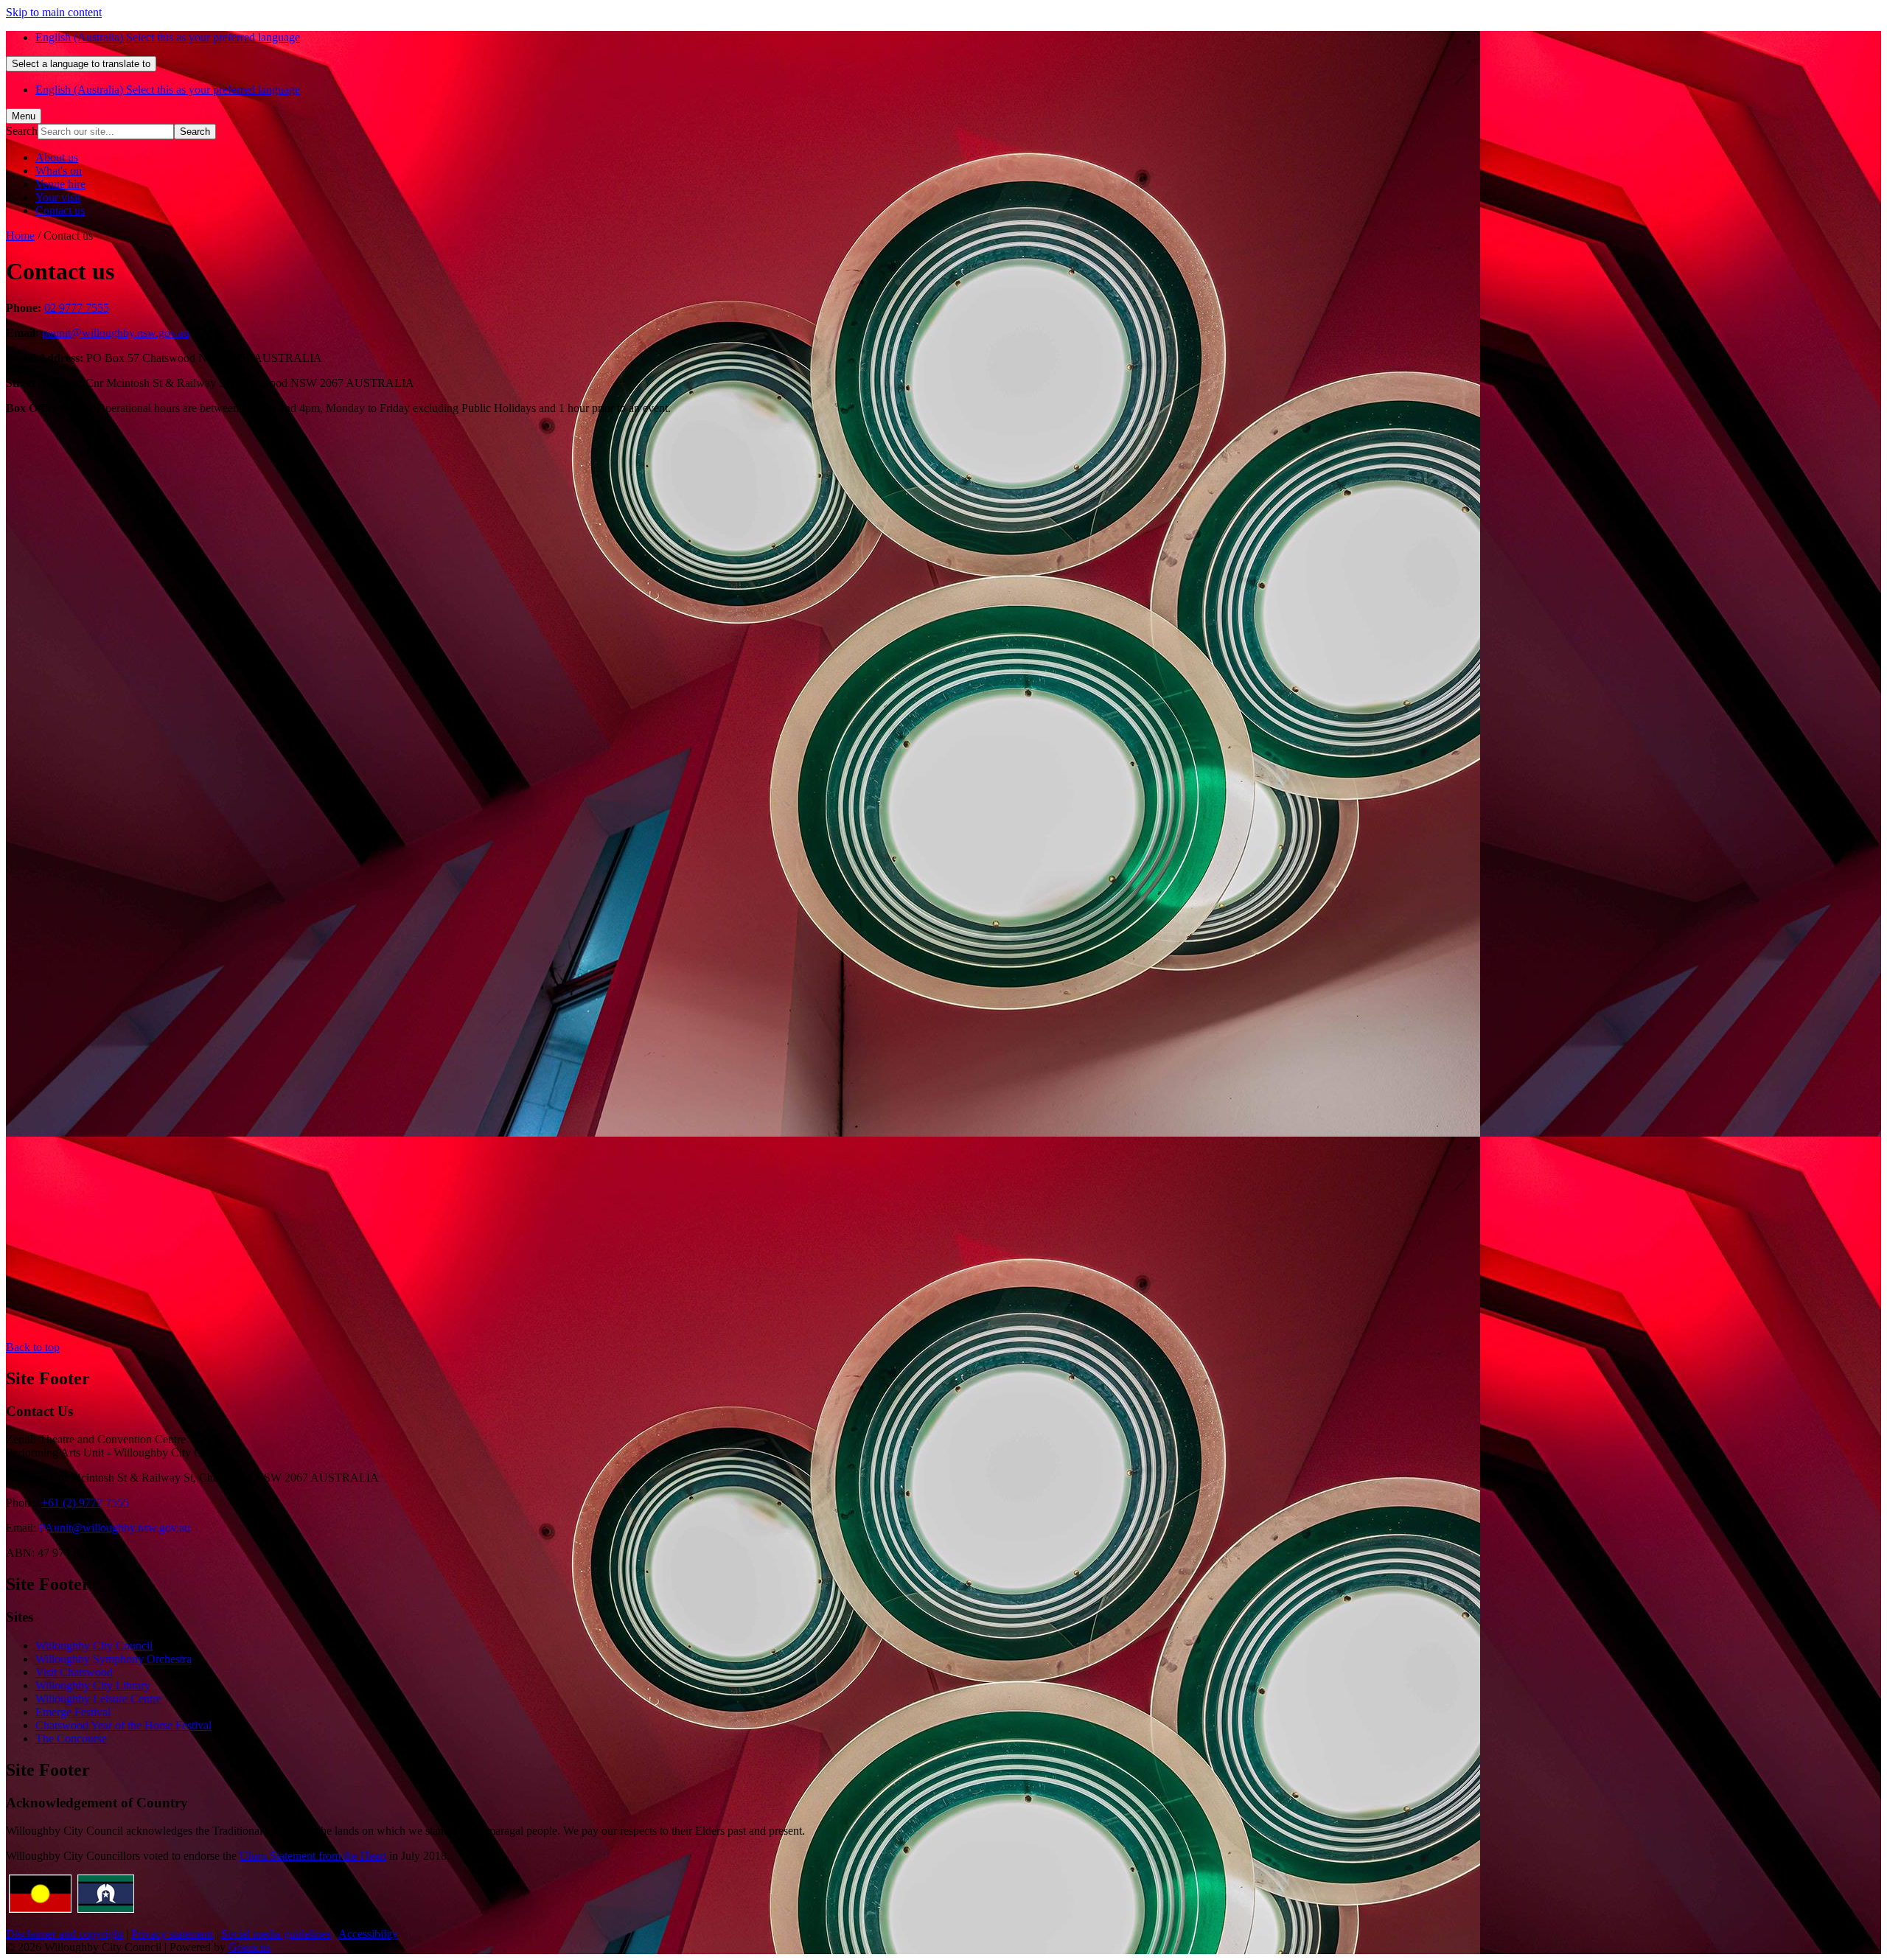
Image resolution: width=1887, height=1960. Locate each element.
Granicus (250, 1947)
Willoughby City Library (93, 1685)
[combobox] (81, 64)
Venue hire (60, 184)
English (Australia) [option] (168, 90)
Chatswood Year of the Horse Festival (123, 1725)
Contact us (60, 210)
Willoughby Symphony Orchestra (114, 1659)
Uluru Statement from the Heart (313, 1856)
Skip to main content (54, 12)
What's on (59, 171)
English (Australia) (168, 37)
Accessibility (368, 1934)
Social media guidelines (276, 1934)
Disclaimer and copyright (64, 1934)
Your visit (58, 197)
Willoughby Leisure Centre (98, 1699)
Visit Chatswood (74, 1672)
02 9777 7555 (77, 308)
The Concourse (71, 1738)
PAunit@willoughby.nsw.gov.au (115, 1528)
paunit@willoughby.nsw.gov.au (116, 333)
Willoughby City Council (94, 1646)
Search (22, 131)
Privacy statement (172, 1934)
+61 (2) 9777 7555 (85, 1503)
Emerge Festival (73, 1712)
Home (20, 236)
